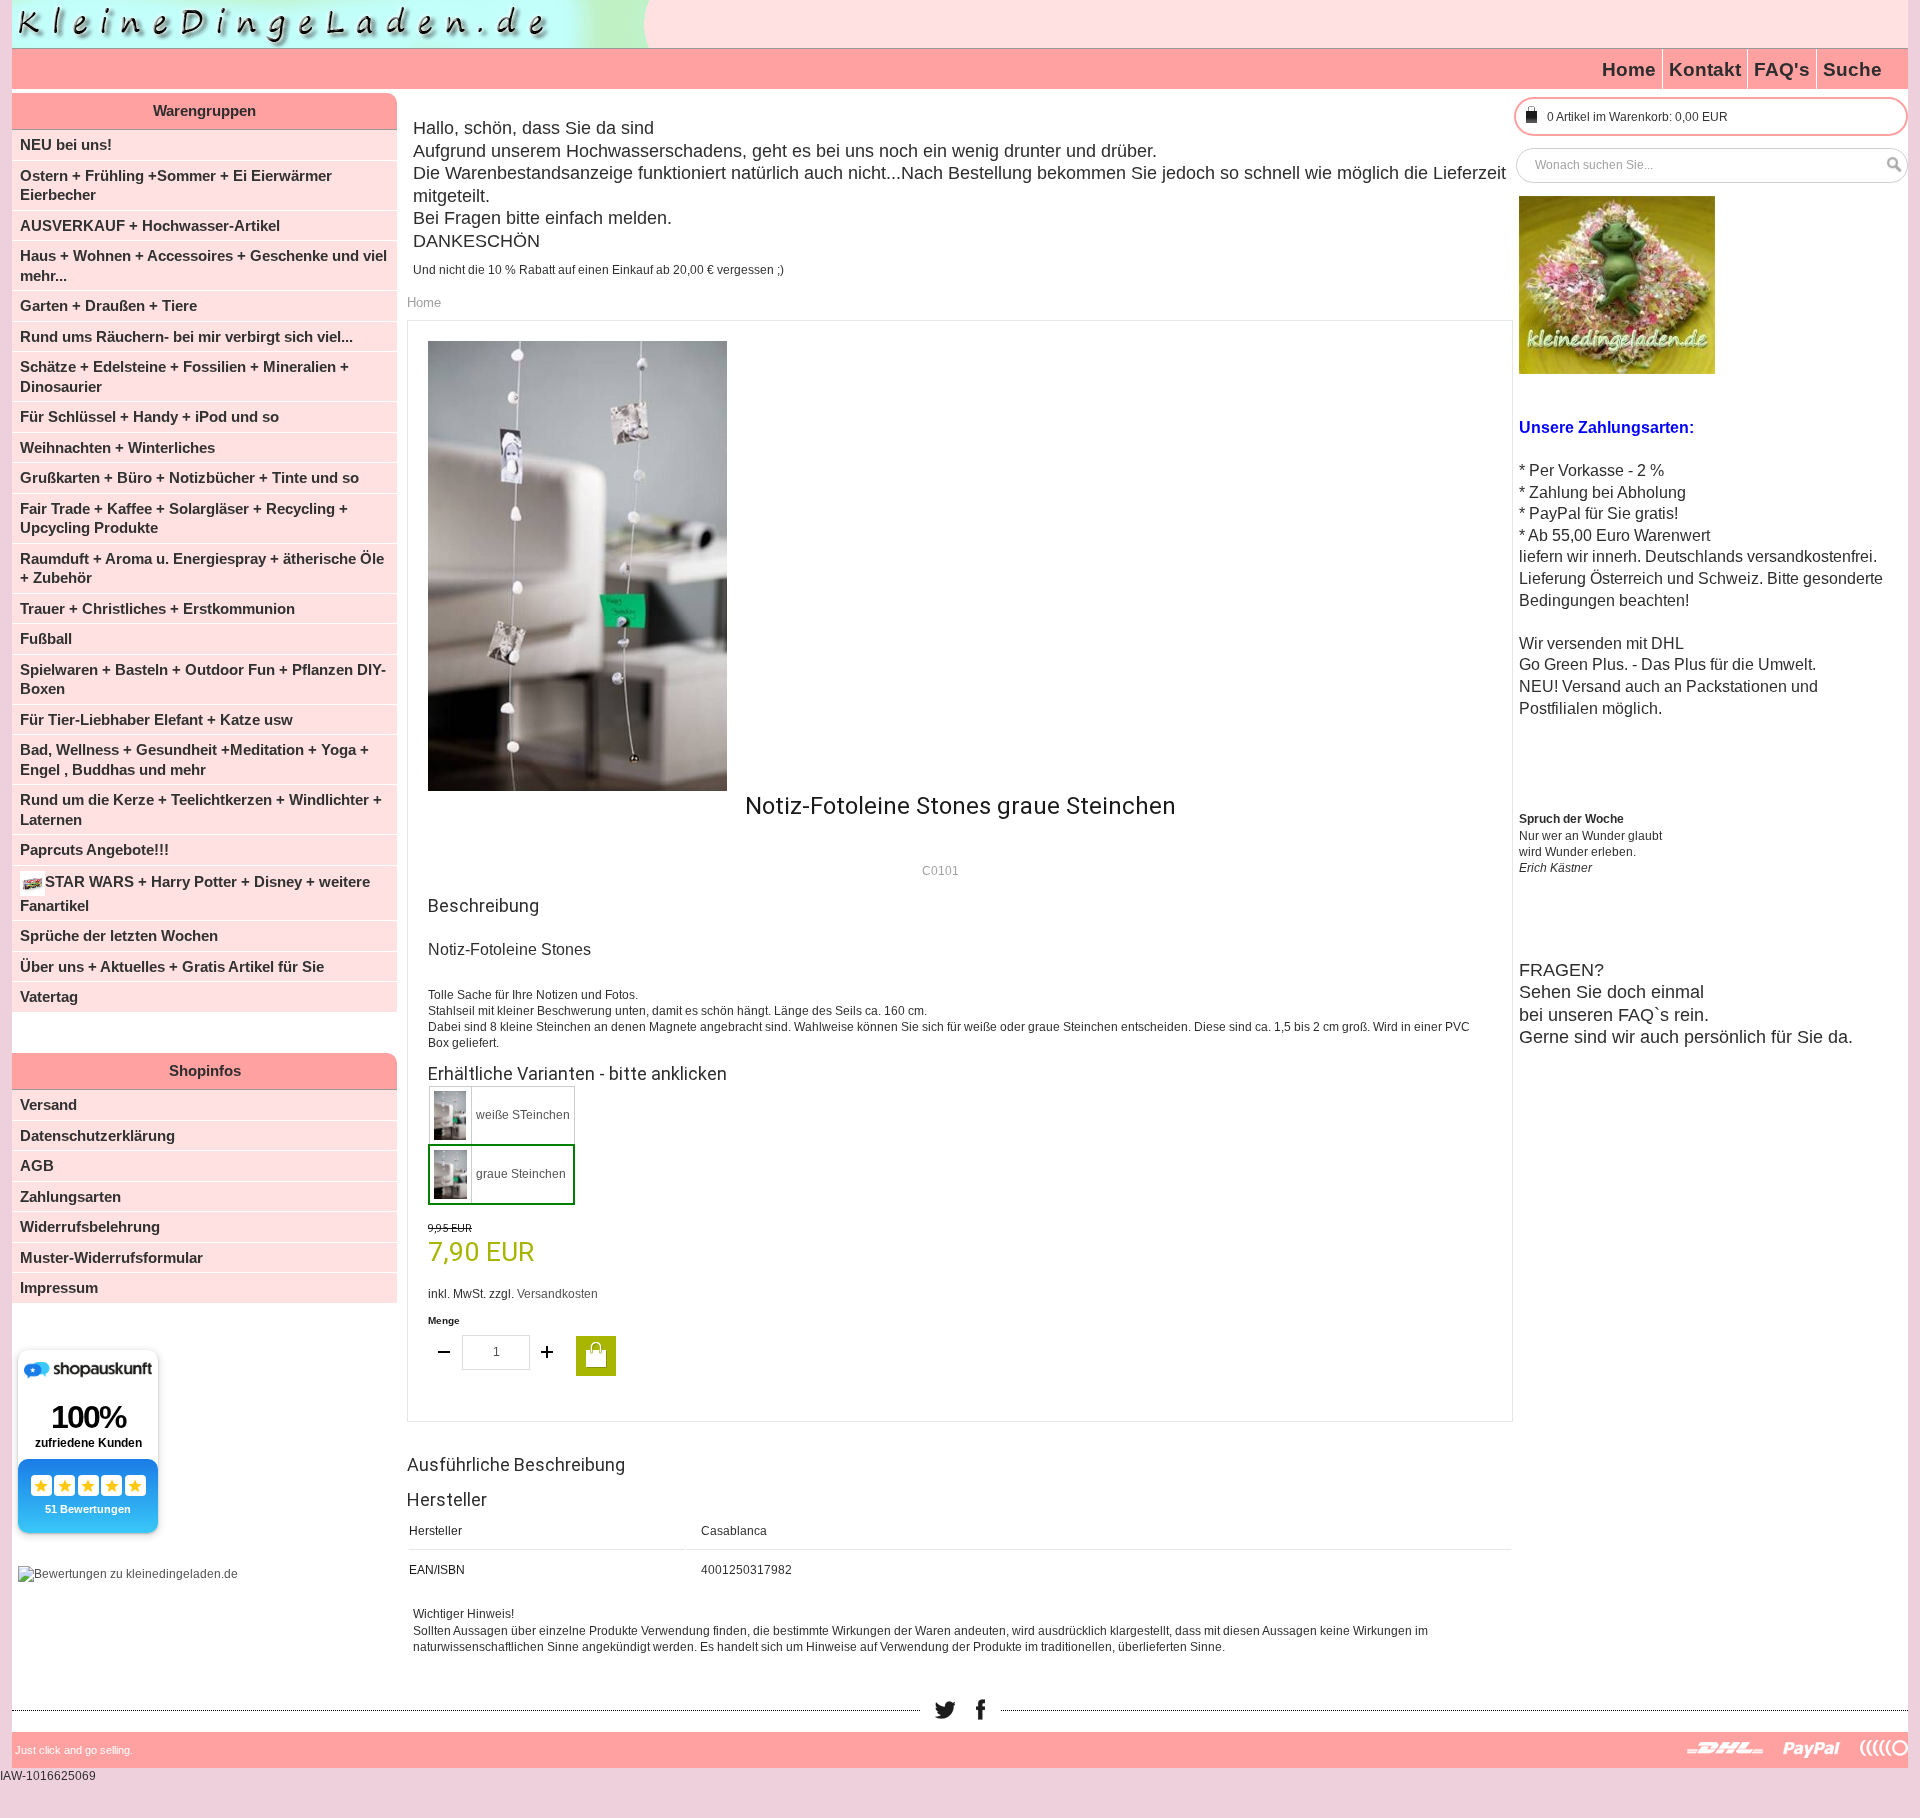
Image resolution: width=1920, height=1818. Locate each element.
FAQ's (1782, 69)
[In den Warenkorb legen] (596, 1356)
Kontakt (1705, 69)
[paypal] (1812, 1749)
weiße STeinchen (523, 1115)
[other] (1884, 1749)
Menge (444, 1320)
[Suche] (1889, 165)
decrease (445, 1352)
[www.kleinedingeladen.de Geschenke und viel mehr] (332, 24)
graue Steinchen (521, 1174)
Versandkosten (557, 1294)
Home (1629, 69)
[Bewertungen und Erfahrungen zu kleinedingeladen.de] (128, 1574)
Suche (1852, 69)
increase (547, 1352)
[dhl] (1725, 1749)
